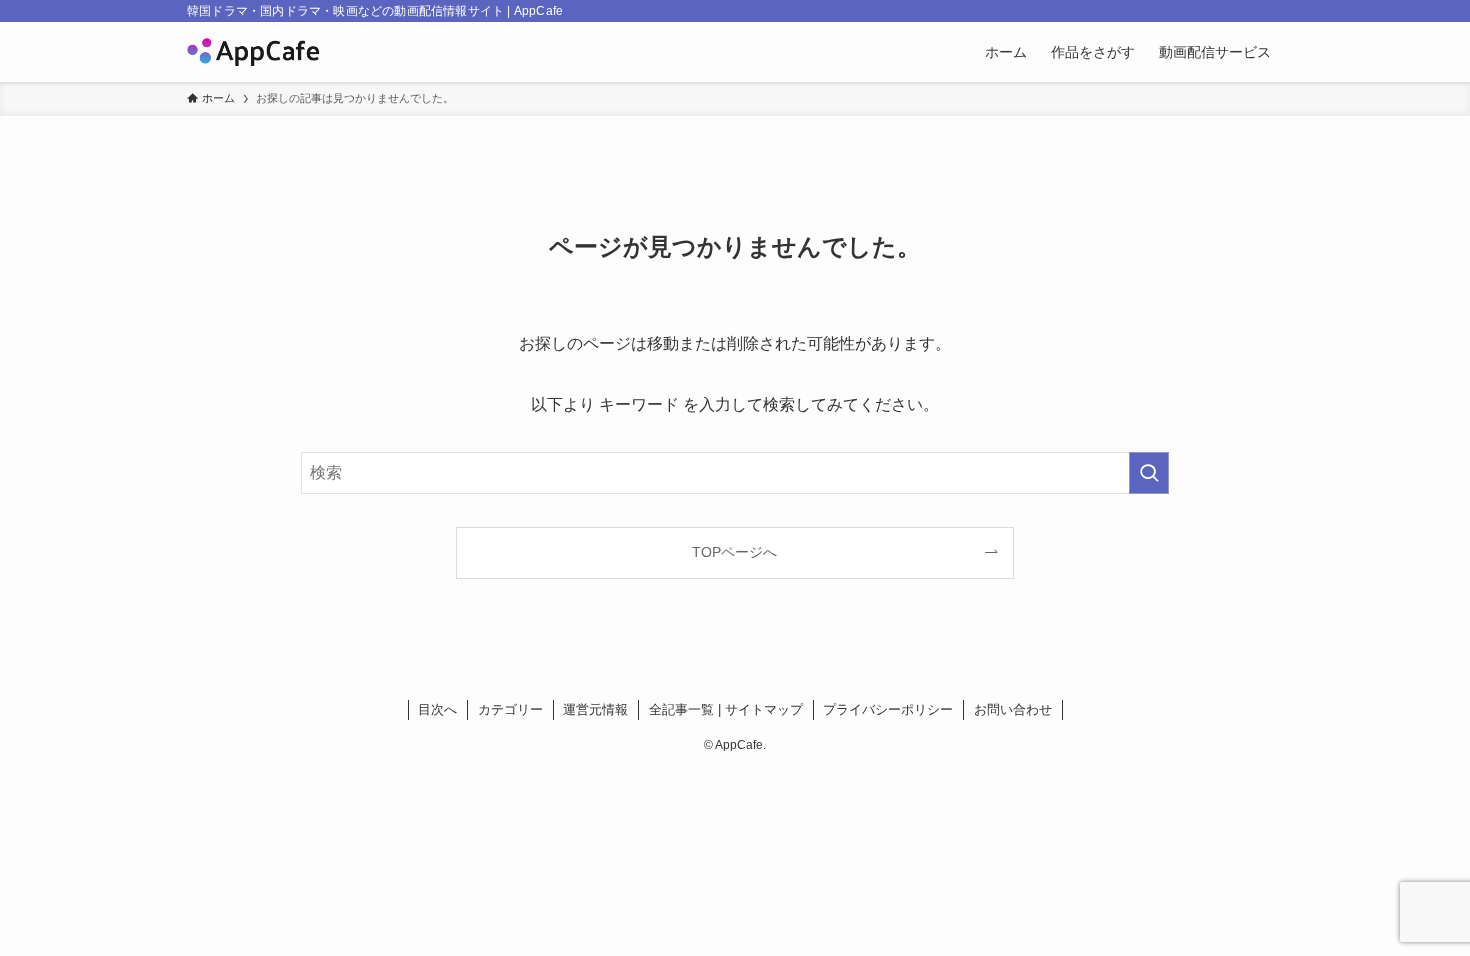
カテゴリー (510, 709)
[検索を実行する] (1149, 473)
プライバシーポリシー (888, 709)
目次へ (437, 709)
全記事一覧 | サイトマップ (726, 709)
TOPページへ (734, 552)
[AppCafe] (253, 52)
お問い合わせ (1013, 709)
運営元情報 (595, 709)
